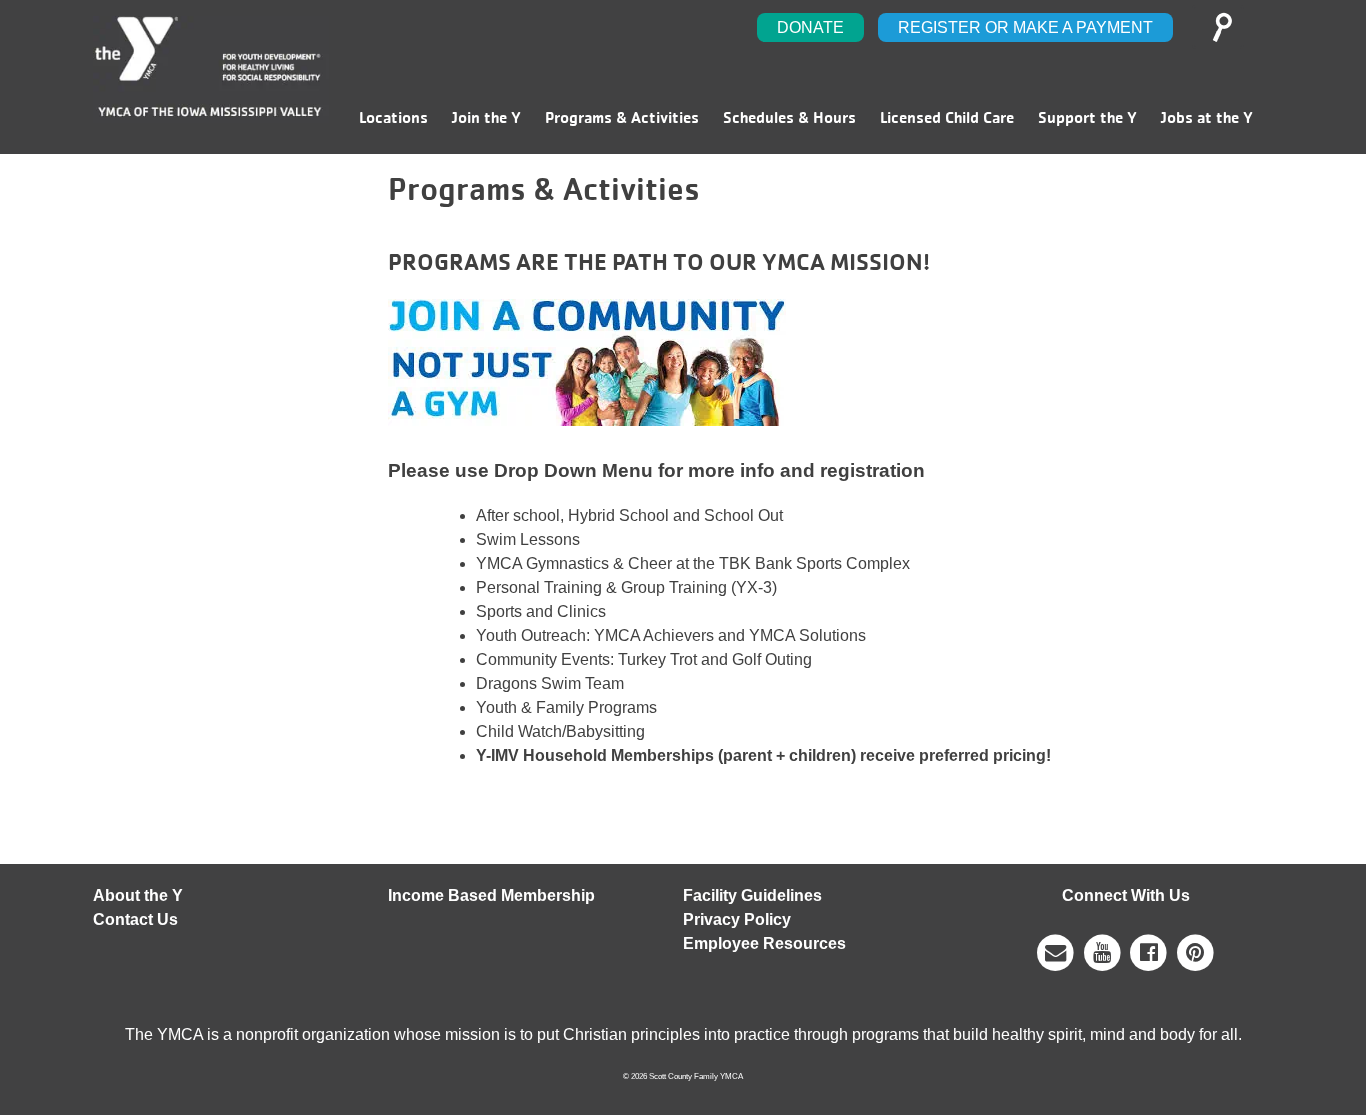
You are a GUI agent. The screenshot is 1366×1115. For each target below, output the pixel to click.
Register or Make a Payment (1025, 27)
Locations (393, 117)
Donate (810, 27)
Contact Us (135, 919)
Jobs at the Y (1207, 117)
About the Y (138, 895)
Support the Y (1087, 117)
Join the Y (486, 117)
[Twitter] (1195, 952)
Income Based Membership (491, 895)
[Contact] (1055, 952)
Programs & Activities (622, 117)
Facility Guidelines (752, 895)
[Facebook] (1149, 952)
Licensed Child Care (947, 117)
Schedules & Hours (789, 117)
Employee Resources (764, 943)
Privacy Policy (737, 919)
